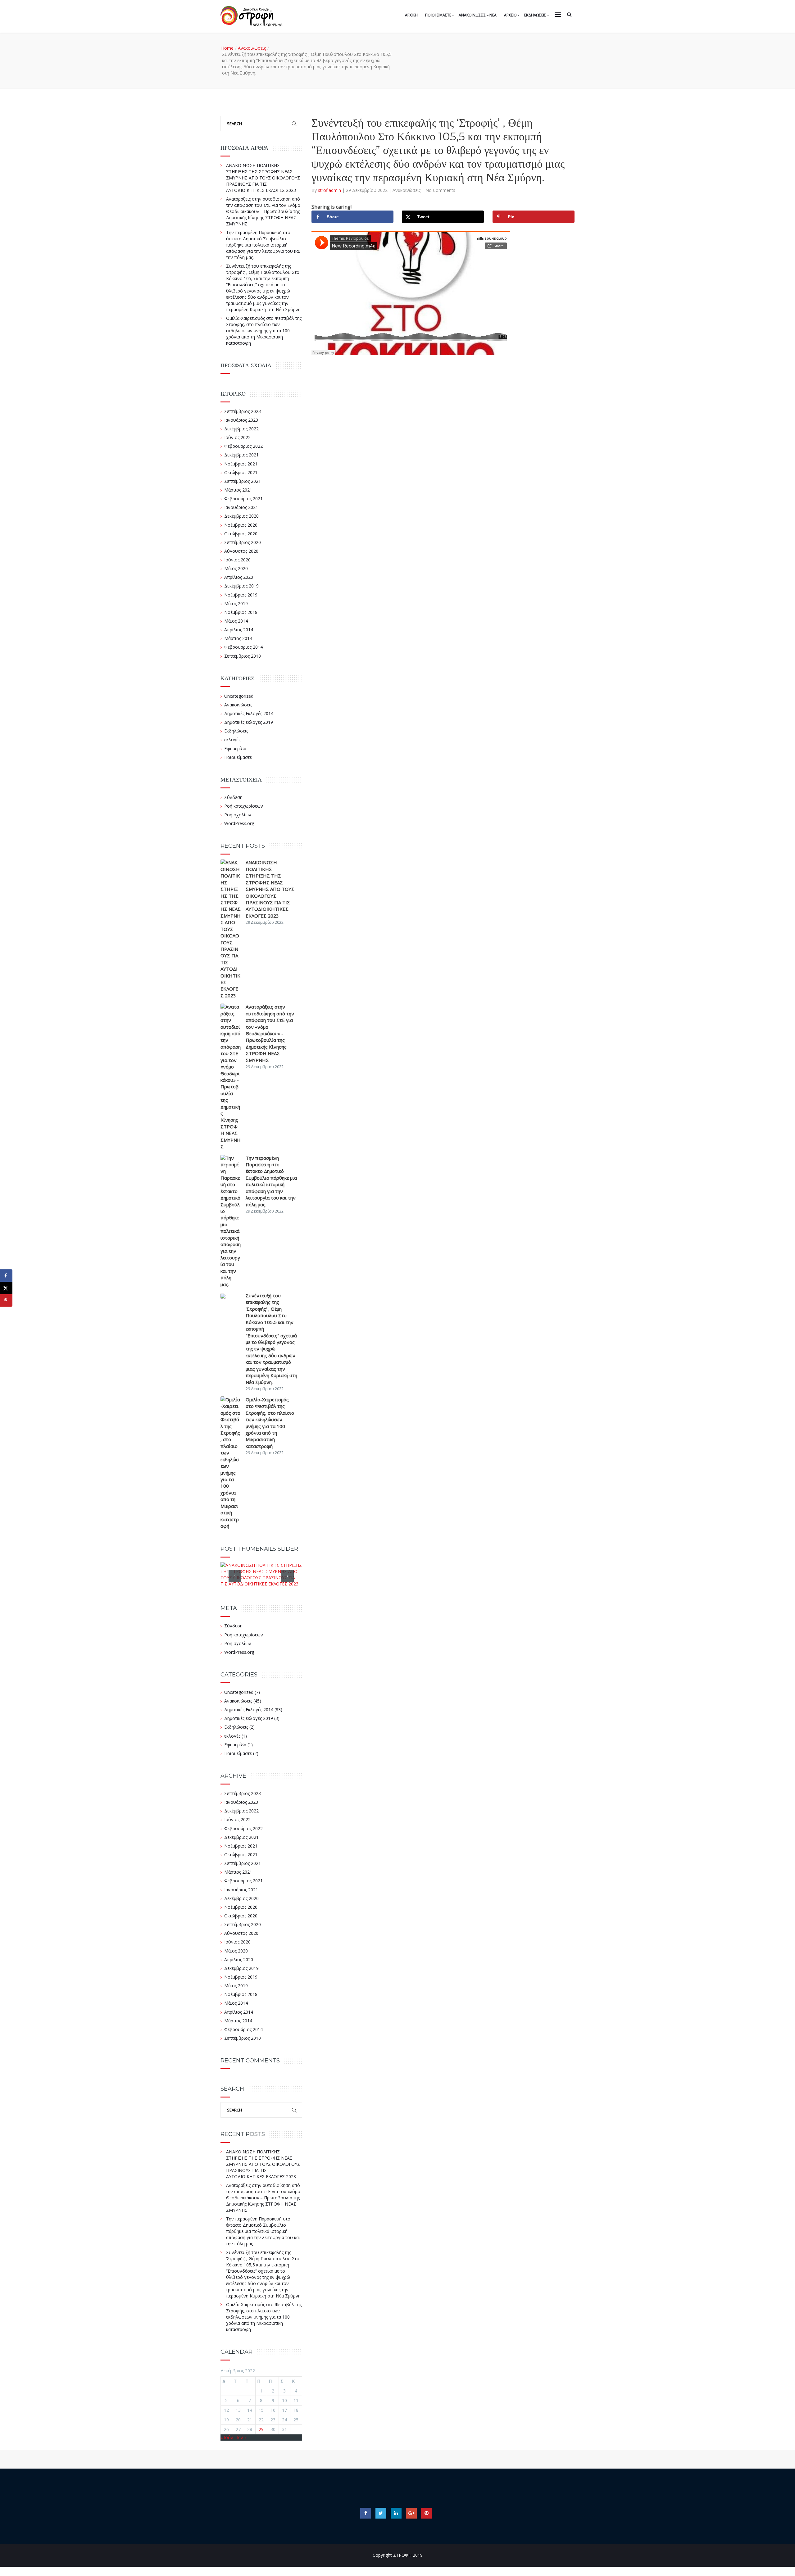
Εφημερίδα (235, 748)
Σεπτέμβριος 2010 (243, 656)
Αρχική (411, 15)
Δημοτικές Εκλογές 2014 (249, 713)
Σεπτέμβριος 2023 (243, 411)
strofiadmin (330, 190)
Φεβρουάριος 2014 (243, 647)
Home (227, 48)
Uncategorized (239, 696)
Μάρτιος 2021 (238, 490)
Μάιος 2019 (236, 603)
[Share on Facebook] (6, 1276)
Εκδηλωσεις (535, 15)
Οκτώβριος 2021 (241, 472)
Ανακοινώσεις (252, 48)
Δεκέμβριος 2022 (241, 429)
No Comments (440, 190)
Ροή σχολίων (238, 815)
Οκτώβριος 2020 (241, 534)
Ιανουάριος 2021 (241, 507)
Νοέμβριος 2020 (241, 525)
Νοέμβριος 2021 (241, 464)
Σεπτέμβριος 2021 (243, 481)
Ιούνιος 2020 (237, 560)
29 (261, 2429)
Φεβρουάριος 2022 (243, 446)
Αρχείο (510, 15)
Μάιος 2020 (236, 568)
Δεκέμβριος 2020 (241, 516)
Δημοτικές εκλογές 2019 (249, 722)
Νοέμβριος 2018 (241, 612)
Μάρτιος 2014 (238, 638)
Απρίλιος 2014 (239, 630)
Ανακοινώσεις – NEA (478, 15)
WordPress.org (239, 823)
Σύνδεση (233, 797)
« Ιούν (227, 2437)
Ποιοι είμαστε (238, 757)
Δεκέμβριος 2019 (241, 586)
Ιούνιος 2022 (237, 437)
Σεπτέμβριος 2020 (243, 542)
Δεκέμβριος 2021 (241, 455)
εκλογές (232, 739)
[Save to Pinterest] (6, 1300)
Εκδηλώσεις (236, 731)
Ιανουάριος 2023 (241, 420)
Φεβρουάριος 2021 (243, 499)
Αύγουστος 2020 (241, 551)
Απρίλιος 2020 (239, 577)
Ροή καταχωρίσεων (244, 806)
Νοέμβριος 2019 (241, 595)
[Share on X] (6, 1288)
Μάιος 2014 (236, 621)
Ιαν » (242, 2437)
